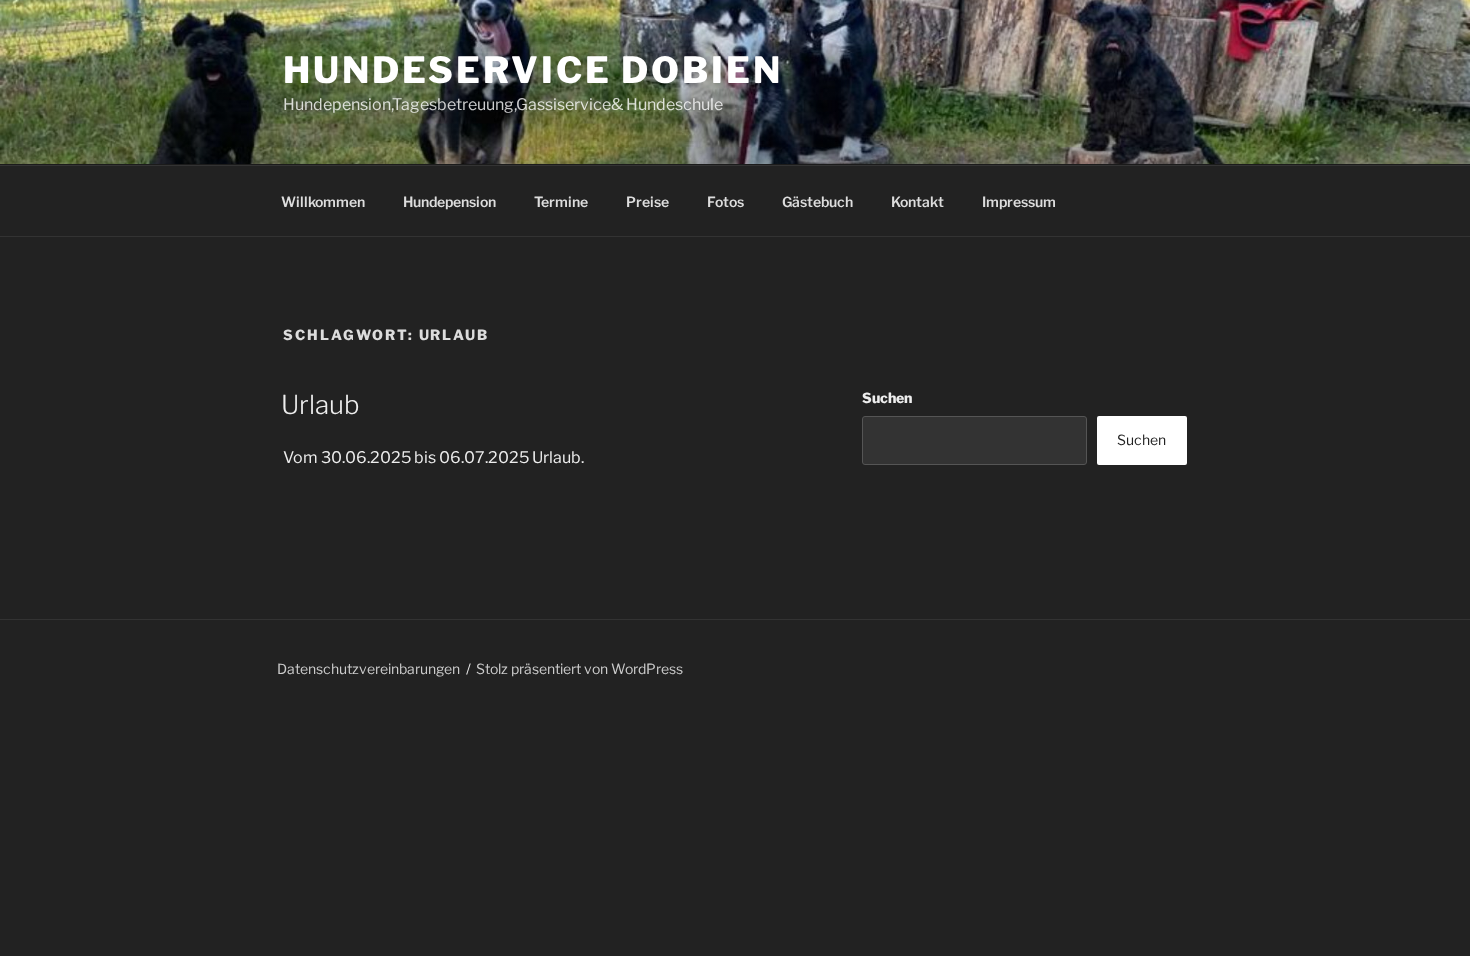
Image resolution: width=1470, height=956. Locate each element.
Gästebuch (817, 201)
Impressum (1019, 201)
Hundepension (449, 201)
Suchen (887, 397)
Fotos (725, 201)
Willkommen (323, 201)
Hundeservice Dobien (533, 70)
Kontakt (917, 201)
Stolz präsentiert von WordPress (579, 668)
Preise (647, 201)
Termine (561, 201)
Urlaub (320, 404)
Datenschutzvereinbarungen (368, 668)
